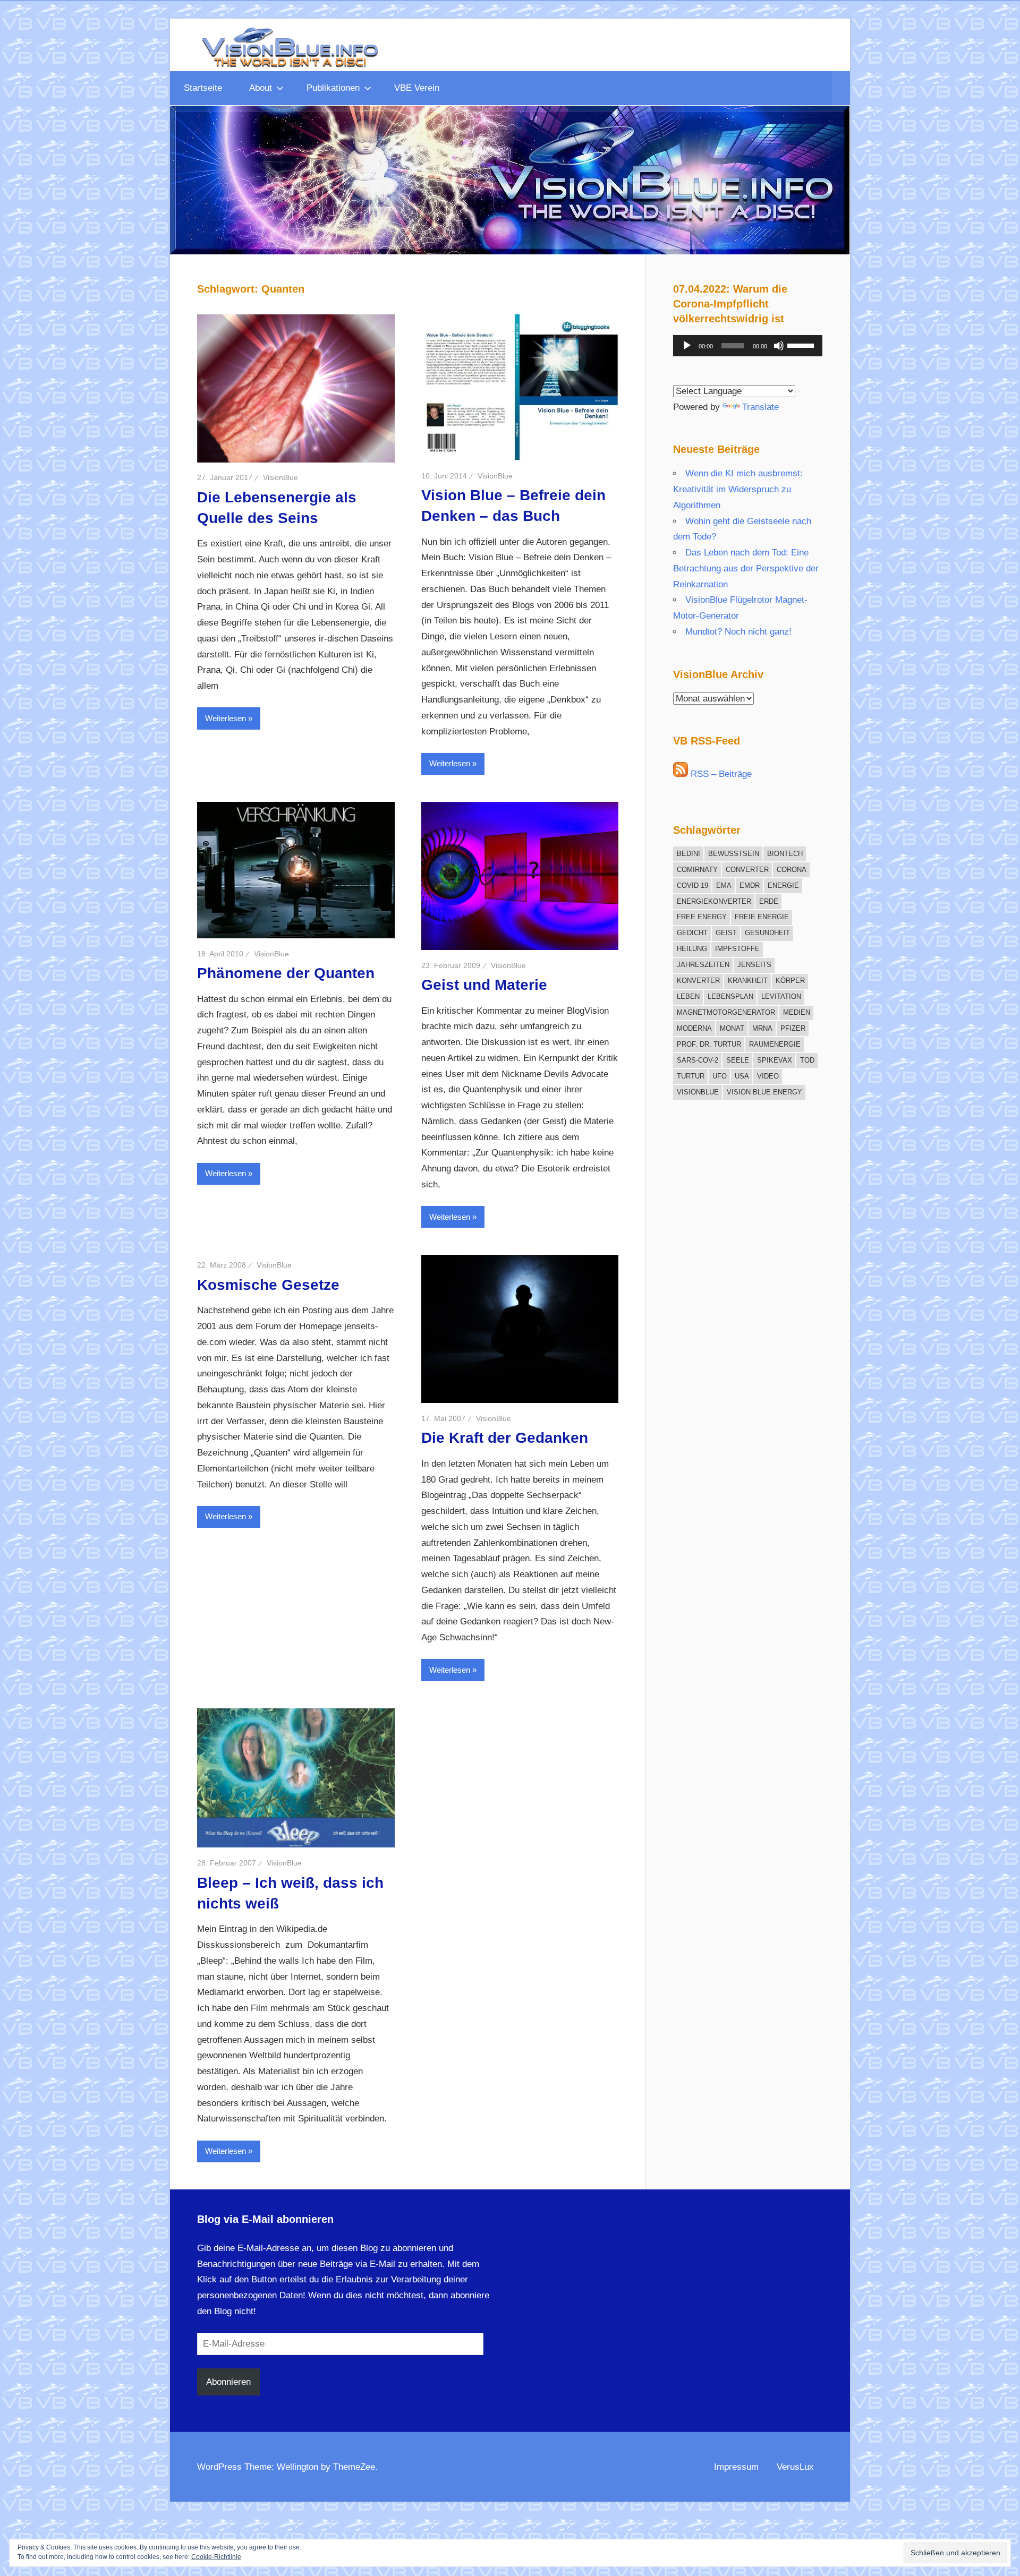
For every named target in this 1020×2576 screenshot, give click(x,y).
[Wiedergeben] (687, 346)
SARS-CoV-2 (698, 1060)
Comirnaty (697, 870)
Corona (792, 870)
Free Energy (702, 917)
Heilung (692, 949)
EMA (724, 885)
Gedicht (692, 933)
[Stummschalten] (779, 346)
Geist (726, 933)
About (261, 88)
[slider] (802, 345)
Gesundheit (767, 933)
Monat (732, 1028)
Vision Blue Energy (764, 1092)
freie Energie (762, 917)
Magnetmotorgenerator (726, 1012)
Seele (738, 1060)
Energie (783, 885)
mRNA (762, 1028)
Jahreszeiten (703, 965)
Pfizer (793, 1028)
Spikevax (775, 1060)
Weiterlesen (226, 718)
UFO (720, 1076)
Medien (797, 1012)
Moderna (694, 1028)
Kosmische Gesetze (268, 1285)
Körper (790, 981)
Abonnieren (228, 2382)
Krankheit (748, 981)
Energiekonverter (714, 901)
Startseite (203, 88)
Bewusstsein (734, 854)
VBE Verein (417, 88)
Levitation (781, 996)
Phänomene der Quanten (286, 973)
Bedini (688, 854)
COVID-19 (692, 885)
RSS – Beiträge (720, 774)
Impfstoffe (737, 949)
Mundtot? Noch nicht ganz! (738, 632)
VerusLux (795, 2467)
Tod (807, 1060)
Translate (760, 407)
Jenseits (754, 965)
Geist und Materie (484, 985)
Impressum (736, 2467)
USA (742, 1076)
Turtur (691, 1076)
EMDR (750, 885)
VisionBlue (280, 477)
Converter (747, 870)
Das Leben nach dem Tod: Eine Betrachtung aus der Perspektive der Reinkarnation (746, 568)
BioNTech (785, 854)
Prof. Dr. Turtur (709, 1044)
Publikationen (333, 88)
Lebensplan (730, 996)
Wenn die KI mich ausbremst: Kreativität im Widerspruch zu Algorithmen (738, 489)
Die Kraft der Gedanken (505, 1438)
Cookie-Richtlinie (216, 2557)
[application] (748, 346)
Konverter (698, 981)
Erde (769, 901)
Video (768, 1076)
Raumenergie (775, 1044)
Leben (688, 996)
